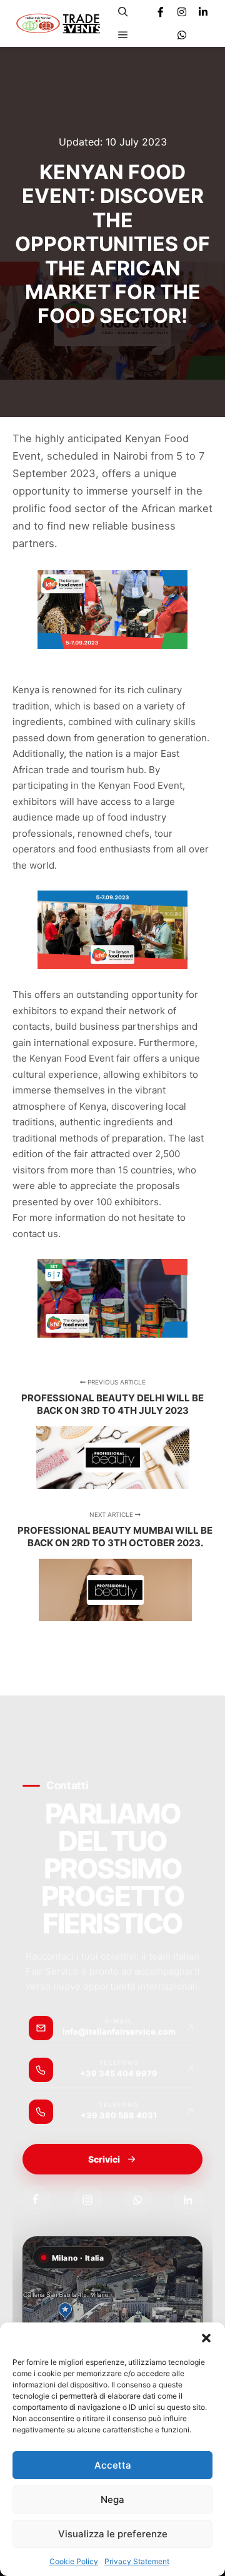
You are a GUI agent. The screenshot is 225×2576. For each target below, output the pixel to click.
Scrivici (104, 2159)
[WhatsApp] (137, 2200)
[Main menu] (123, 35)
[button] (206, 2338)
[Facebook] (161, 12)
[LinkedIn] (188, 2200)
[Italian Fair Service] (58, 23)
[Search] (123, 12)
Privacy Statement (137, 2561)
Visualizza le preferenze (113, 2534)
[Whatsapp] (182, 35)
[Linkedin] (203, 12)
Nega (112, 2500)
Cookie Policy (74, 2561)
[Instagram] (182, 12)
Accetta (113, 2465)
